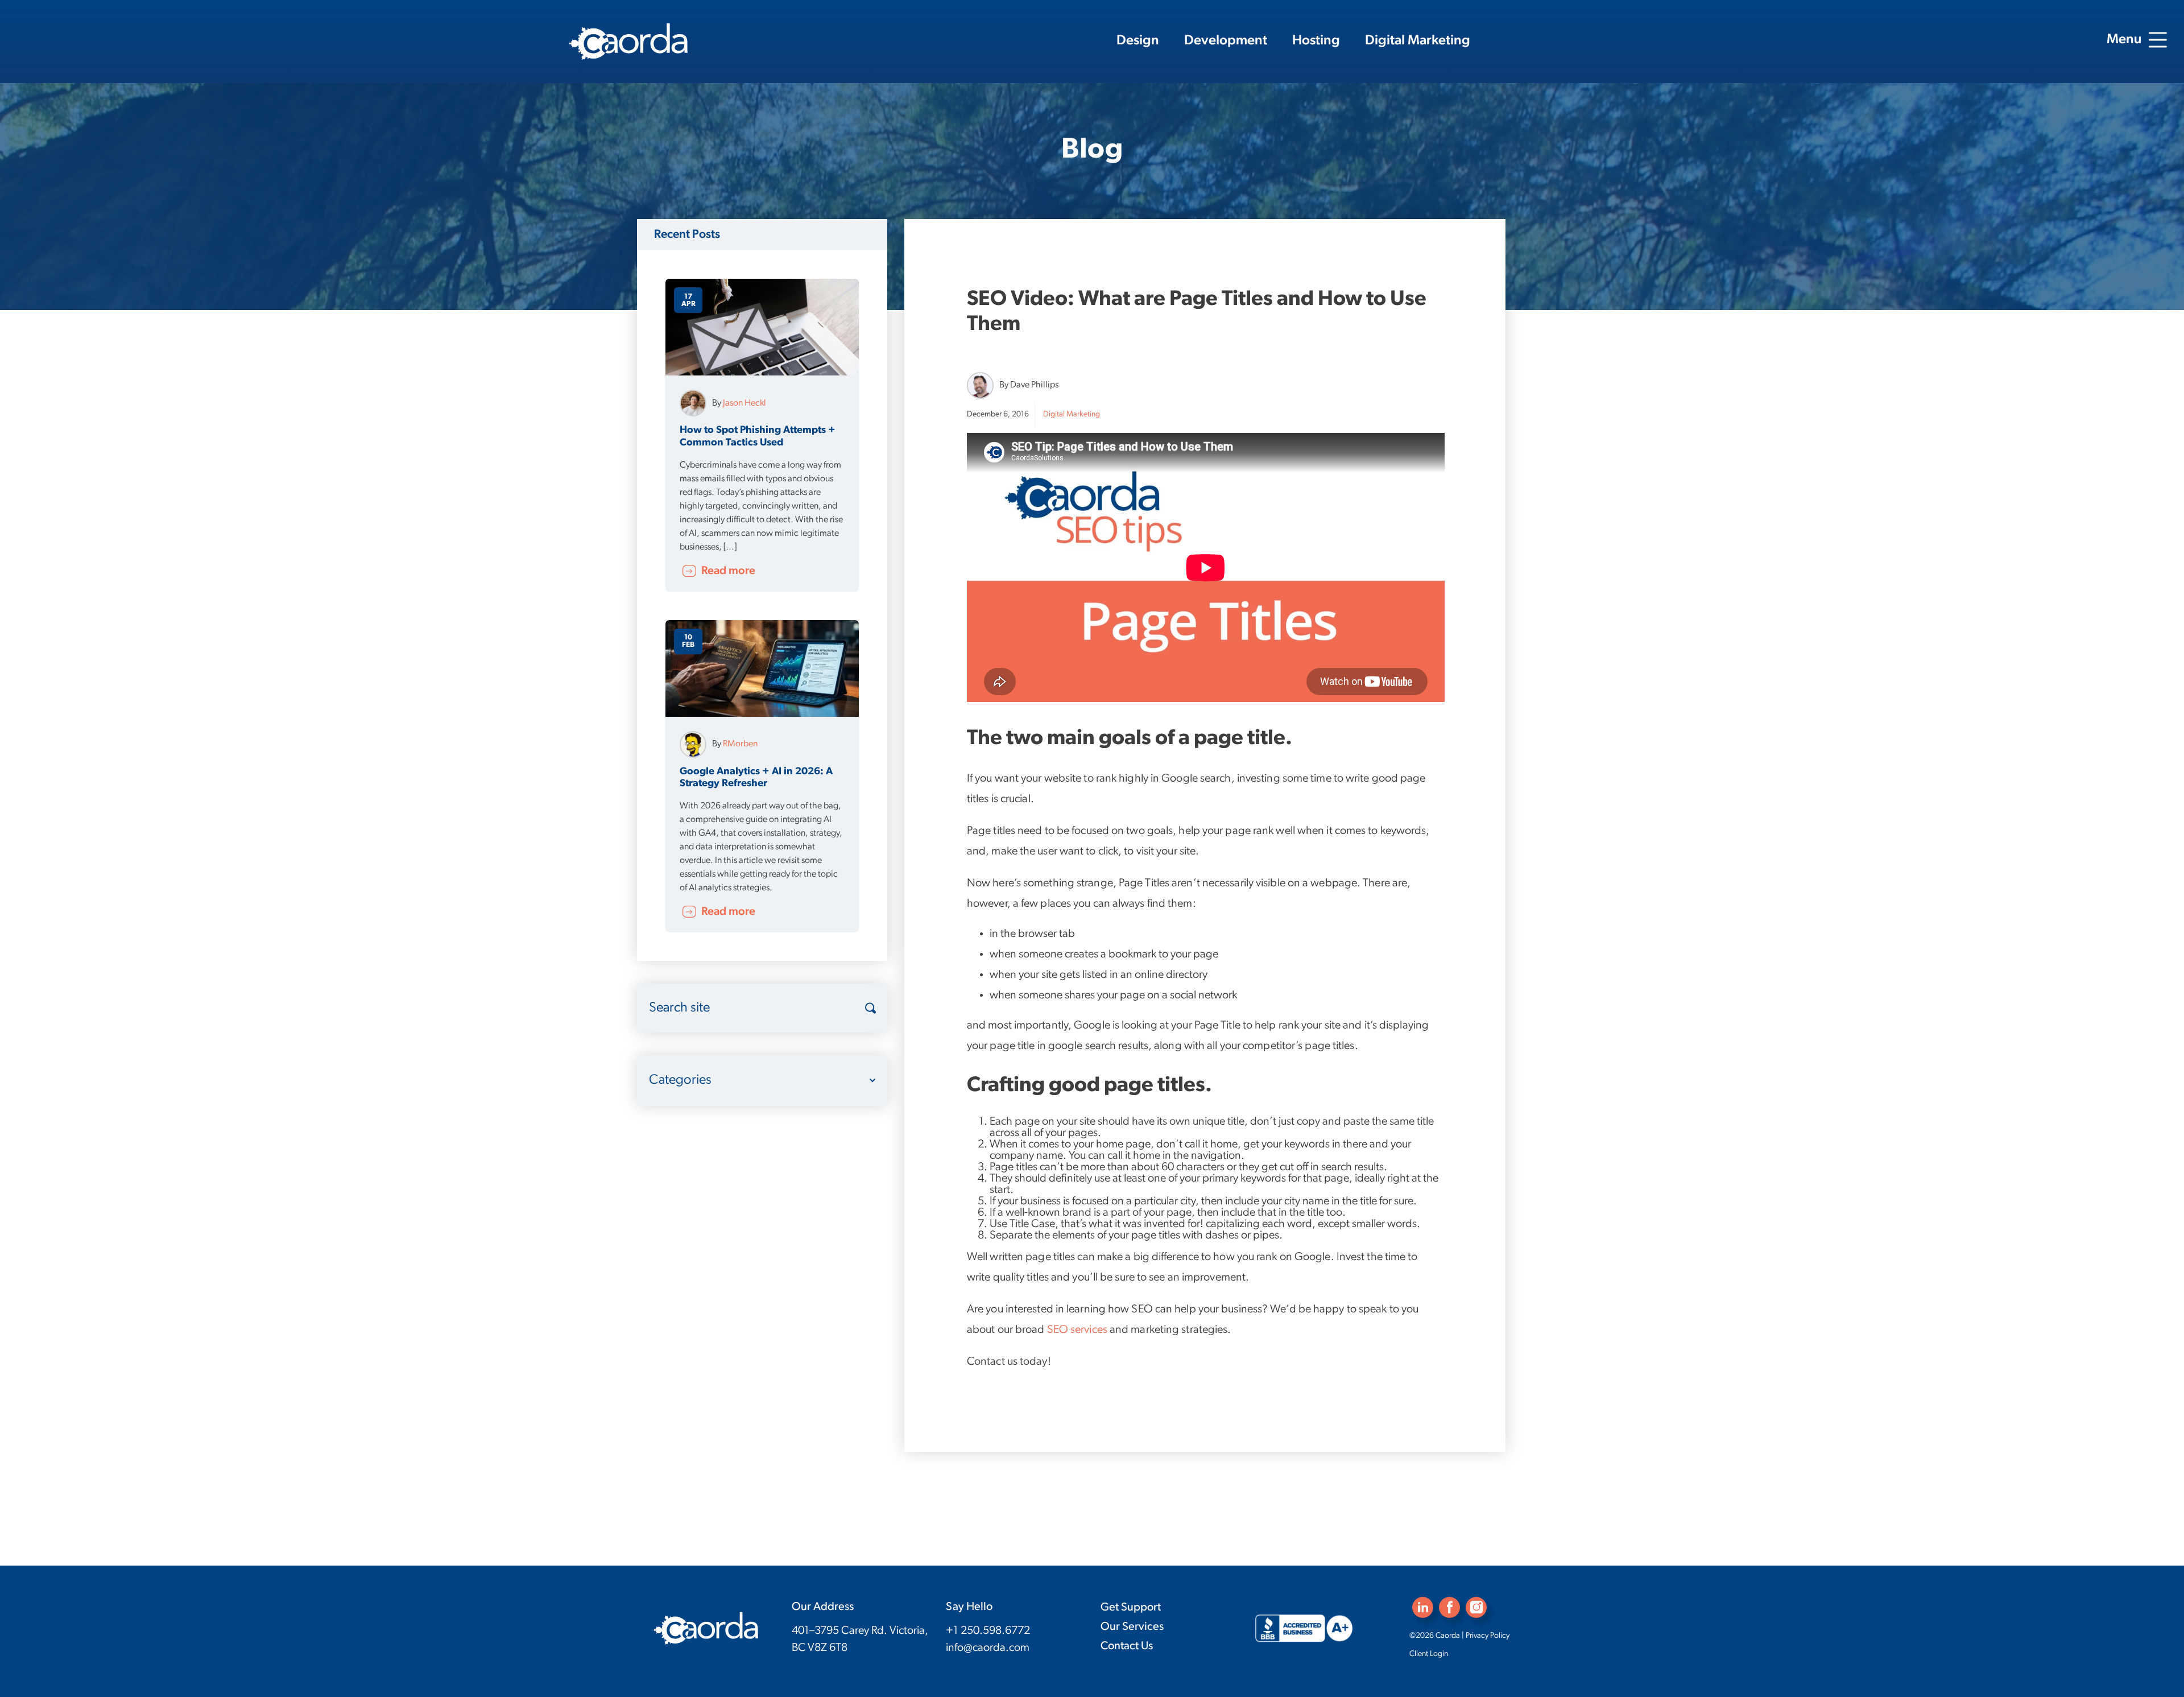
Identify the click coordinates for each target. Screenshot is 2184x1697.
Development (1226, 41)
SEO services (1077, 1330)
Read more (727, 571)
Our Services (1132, 1627)
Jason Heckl (744, 403)
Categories (680, 1080)
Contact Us (1127, 1646)
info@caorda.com (988, 1648)
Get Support (1131, 1608)
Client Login (1429, 1654)
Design (1138, 41)
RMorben (740, 744)
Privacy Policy (1488, 1636)
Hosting (1316, 41)
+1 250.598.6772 (988, 1631)
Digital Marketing (1418, 41)
